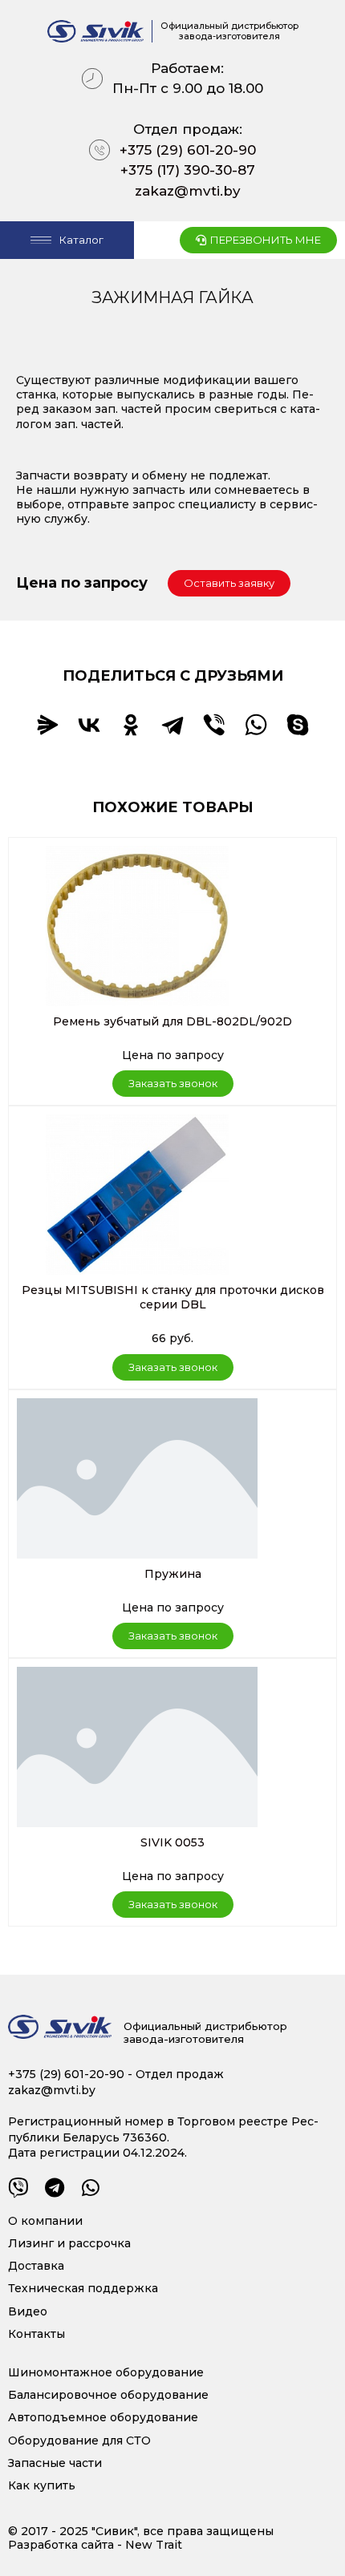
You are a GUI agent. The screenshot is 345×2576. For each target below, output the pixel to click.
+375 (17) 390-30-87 (188, 170)
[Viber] (214, 725)
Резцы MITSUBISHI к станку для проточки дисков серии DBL (173, 1297)
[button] (229, 583)
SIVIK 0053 (172, 1842)
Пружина (173, 1574)
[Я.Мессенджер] (47, 725)
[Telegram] (172, 725)
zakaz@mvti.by (188, 191)
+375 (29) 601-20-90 (188, 150)
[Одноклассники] (131, 725)
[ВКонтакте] (89, 725)
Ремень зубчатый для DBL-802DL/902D (172, 1021)
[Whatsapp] (90, 2188)
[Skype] (298, 725)
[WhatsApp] (256, 725)
